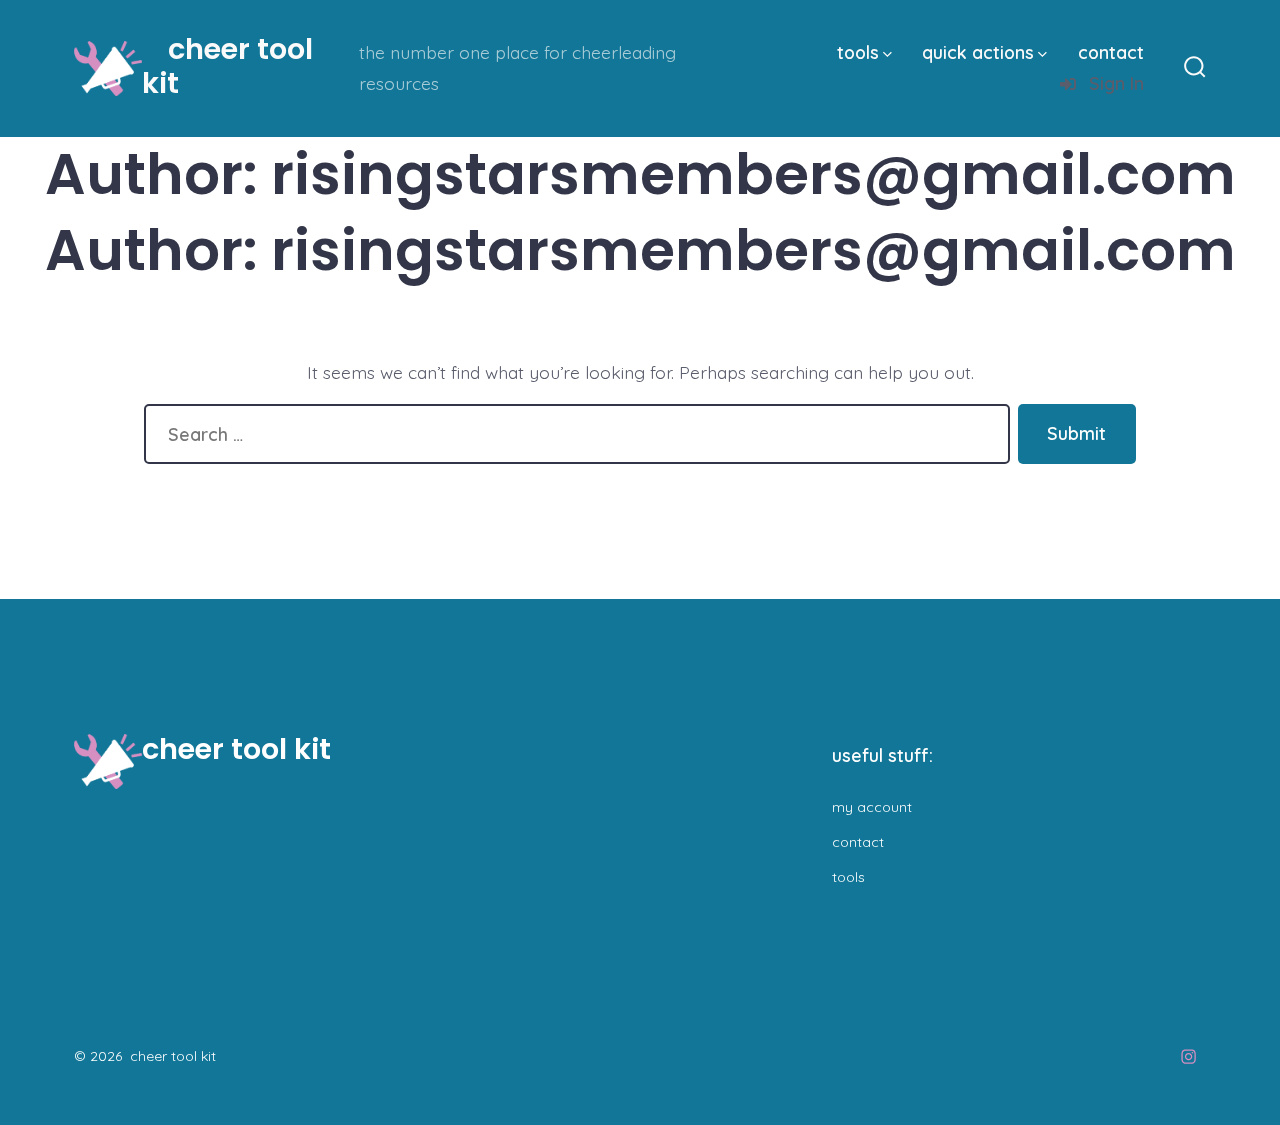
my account (872, 807)
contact (1111, 52)
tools (858, 52)
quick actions (978, 52)
